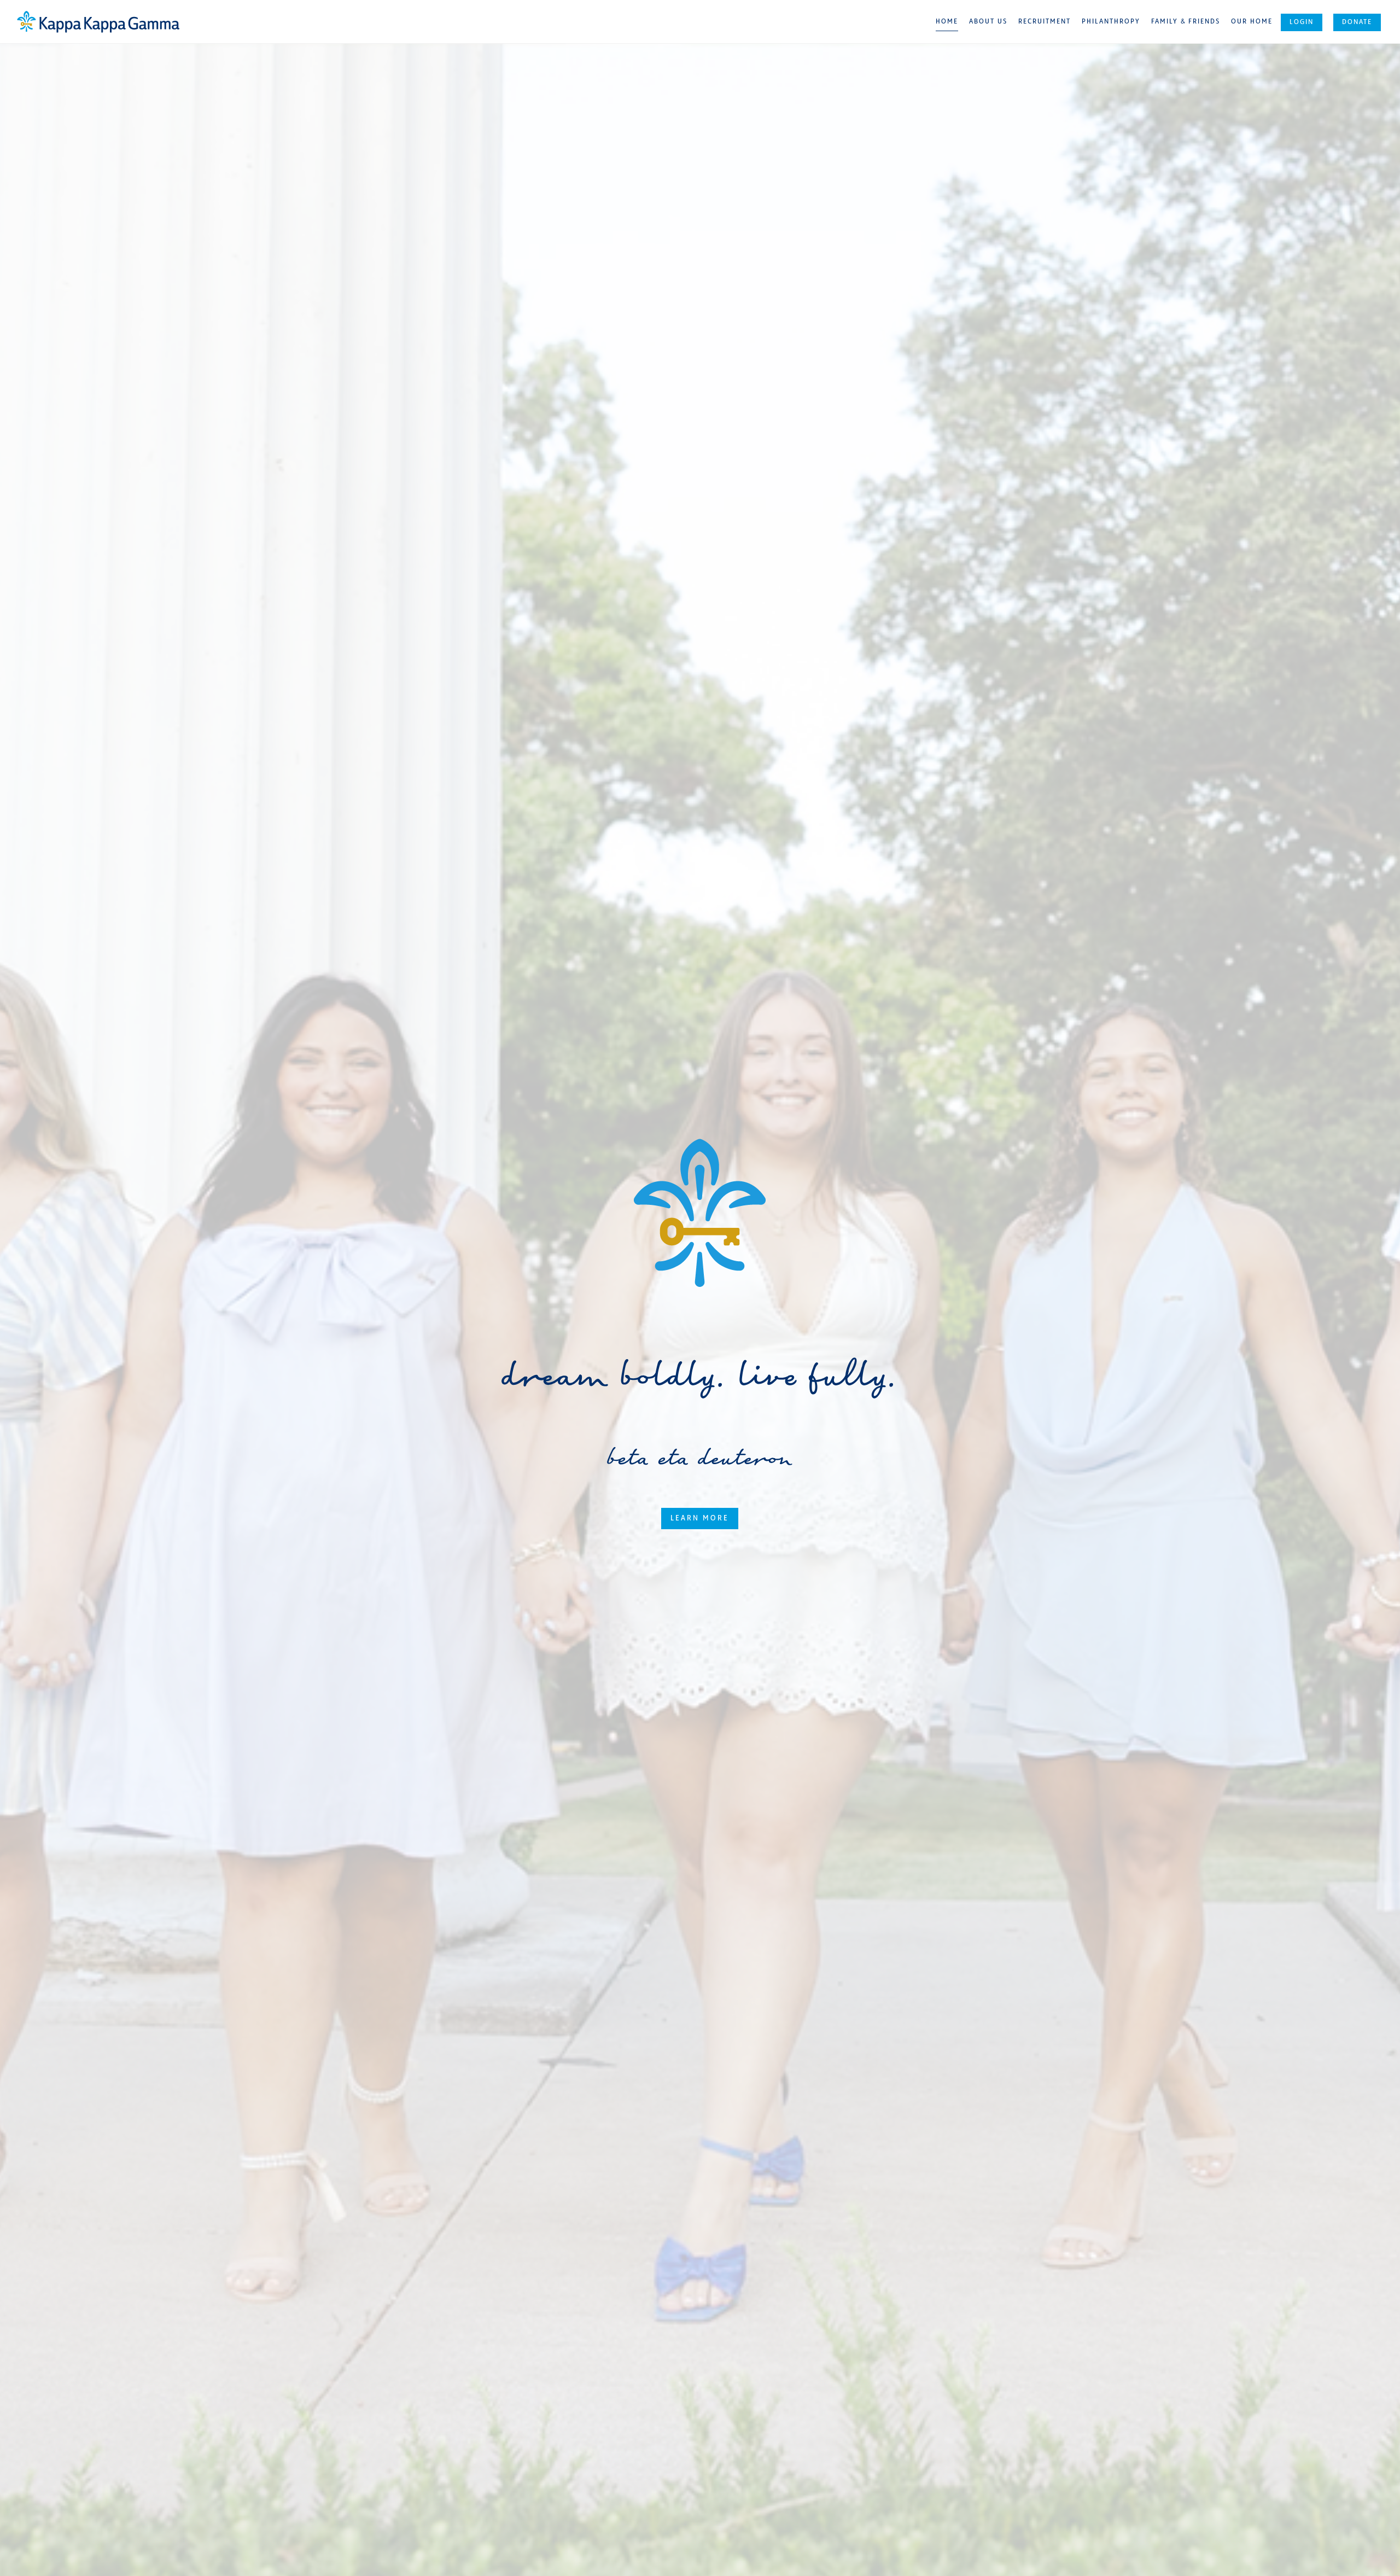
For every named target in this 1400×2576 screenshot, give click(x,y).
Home (947, 22)
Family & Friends (1186, 22)
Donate (1357, 22)
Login (1302, 22)
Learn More (700, 1519)
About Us (988, 22)
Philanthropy (1111, 22)
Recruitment (1045, 22)
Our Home (1252, 22)
